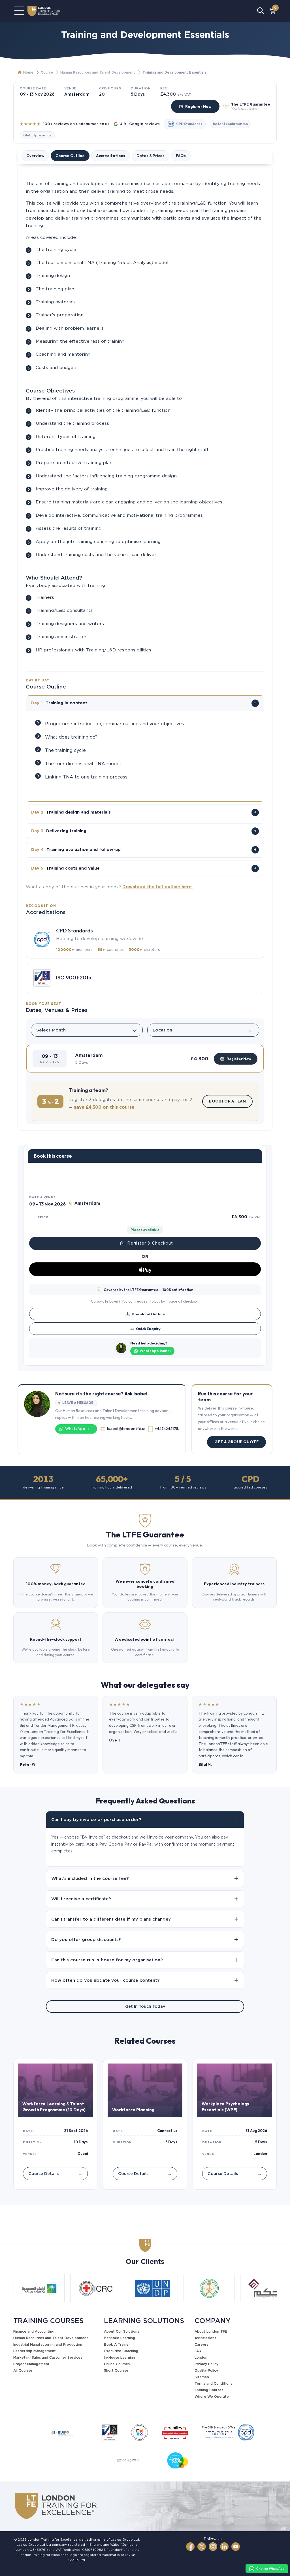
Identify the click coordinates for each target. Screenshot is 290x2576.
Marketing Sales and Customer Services (48, 2357)
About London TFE (211, 2331)
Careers (201, 2344)
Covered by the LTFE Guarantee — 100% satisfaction (148, 1290)
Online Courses (117, 2364)
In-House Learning (120, 2357)
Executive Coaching (121, 2351)
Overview (35, 156)
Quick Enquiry (148, 1329)
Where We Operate (212, 2396)
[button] (145, 1059)
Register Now (198, 106)
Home (28, 72)
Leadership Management (35, 2351)
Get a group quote (236, 1442)
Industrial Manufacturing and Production (48, 2344)
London (201, 2357)
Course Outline (70, 156)
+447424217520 (167, 1429)
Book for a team (227, 1101)
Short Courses (116, 2370)
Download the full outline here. (158, 887)
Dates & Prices (151, 156)
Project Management (31, 2364)
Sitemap (202, 2377)
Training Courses (209, 2390)
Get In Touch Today (145, 2006)
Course (47, 72)
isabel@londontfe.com (126, 1429)
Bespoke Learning (120, 2338)
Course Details (55, 2173)
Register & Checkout (150, 1243)
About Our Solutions (121, 2331)
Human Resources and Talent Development (98, 72)
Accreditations (111, 156)
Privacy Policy (206, 2364)
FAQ (198, 2351)
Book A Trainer (117, 2344)
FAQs (181, 156)
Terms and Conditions (213, 2383)
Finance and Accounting (34, 2331)
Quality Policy (206, 2370)
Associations (205, 2338)
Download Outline (148, 1314)
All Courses (23, 2370)
